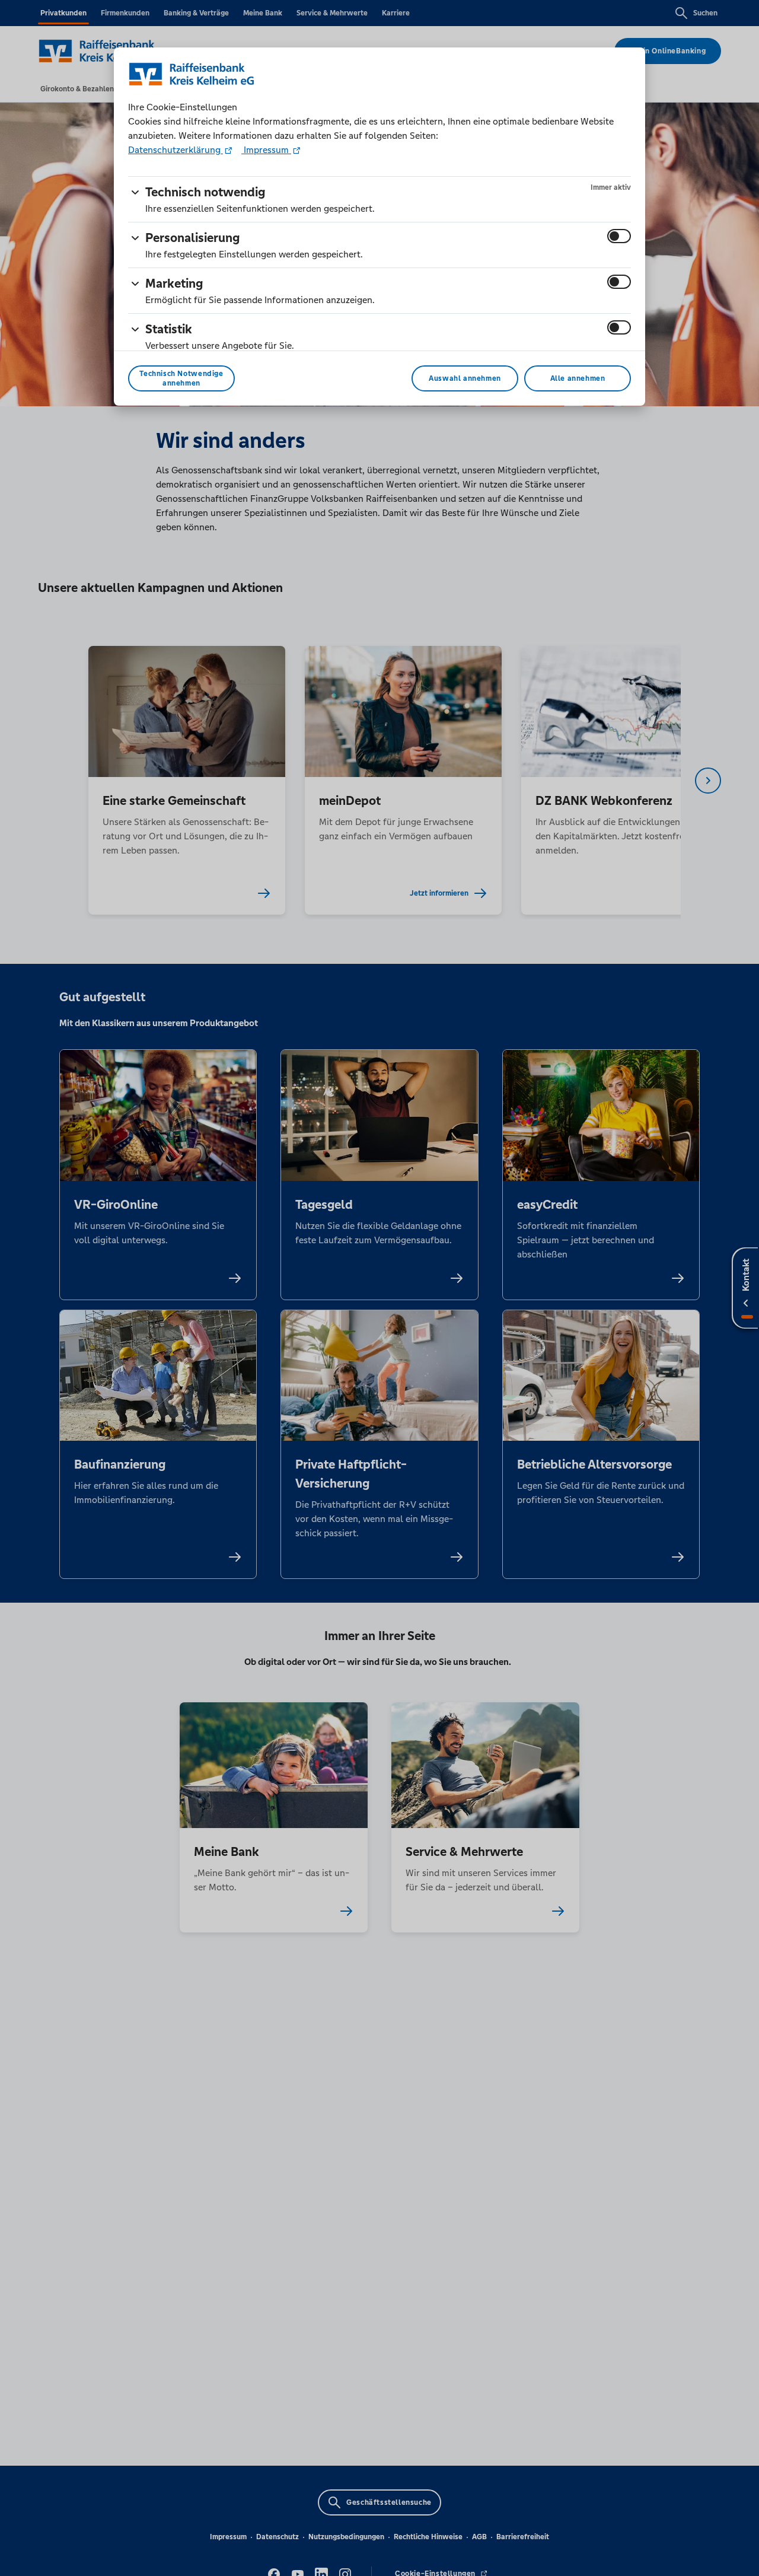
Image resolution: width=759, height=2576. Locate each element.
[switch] (619, 236)
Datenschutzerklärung (176, 150)
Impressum (266, 150)
